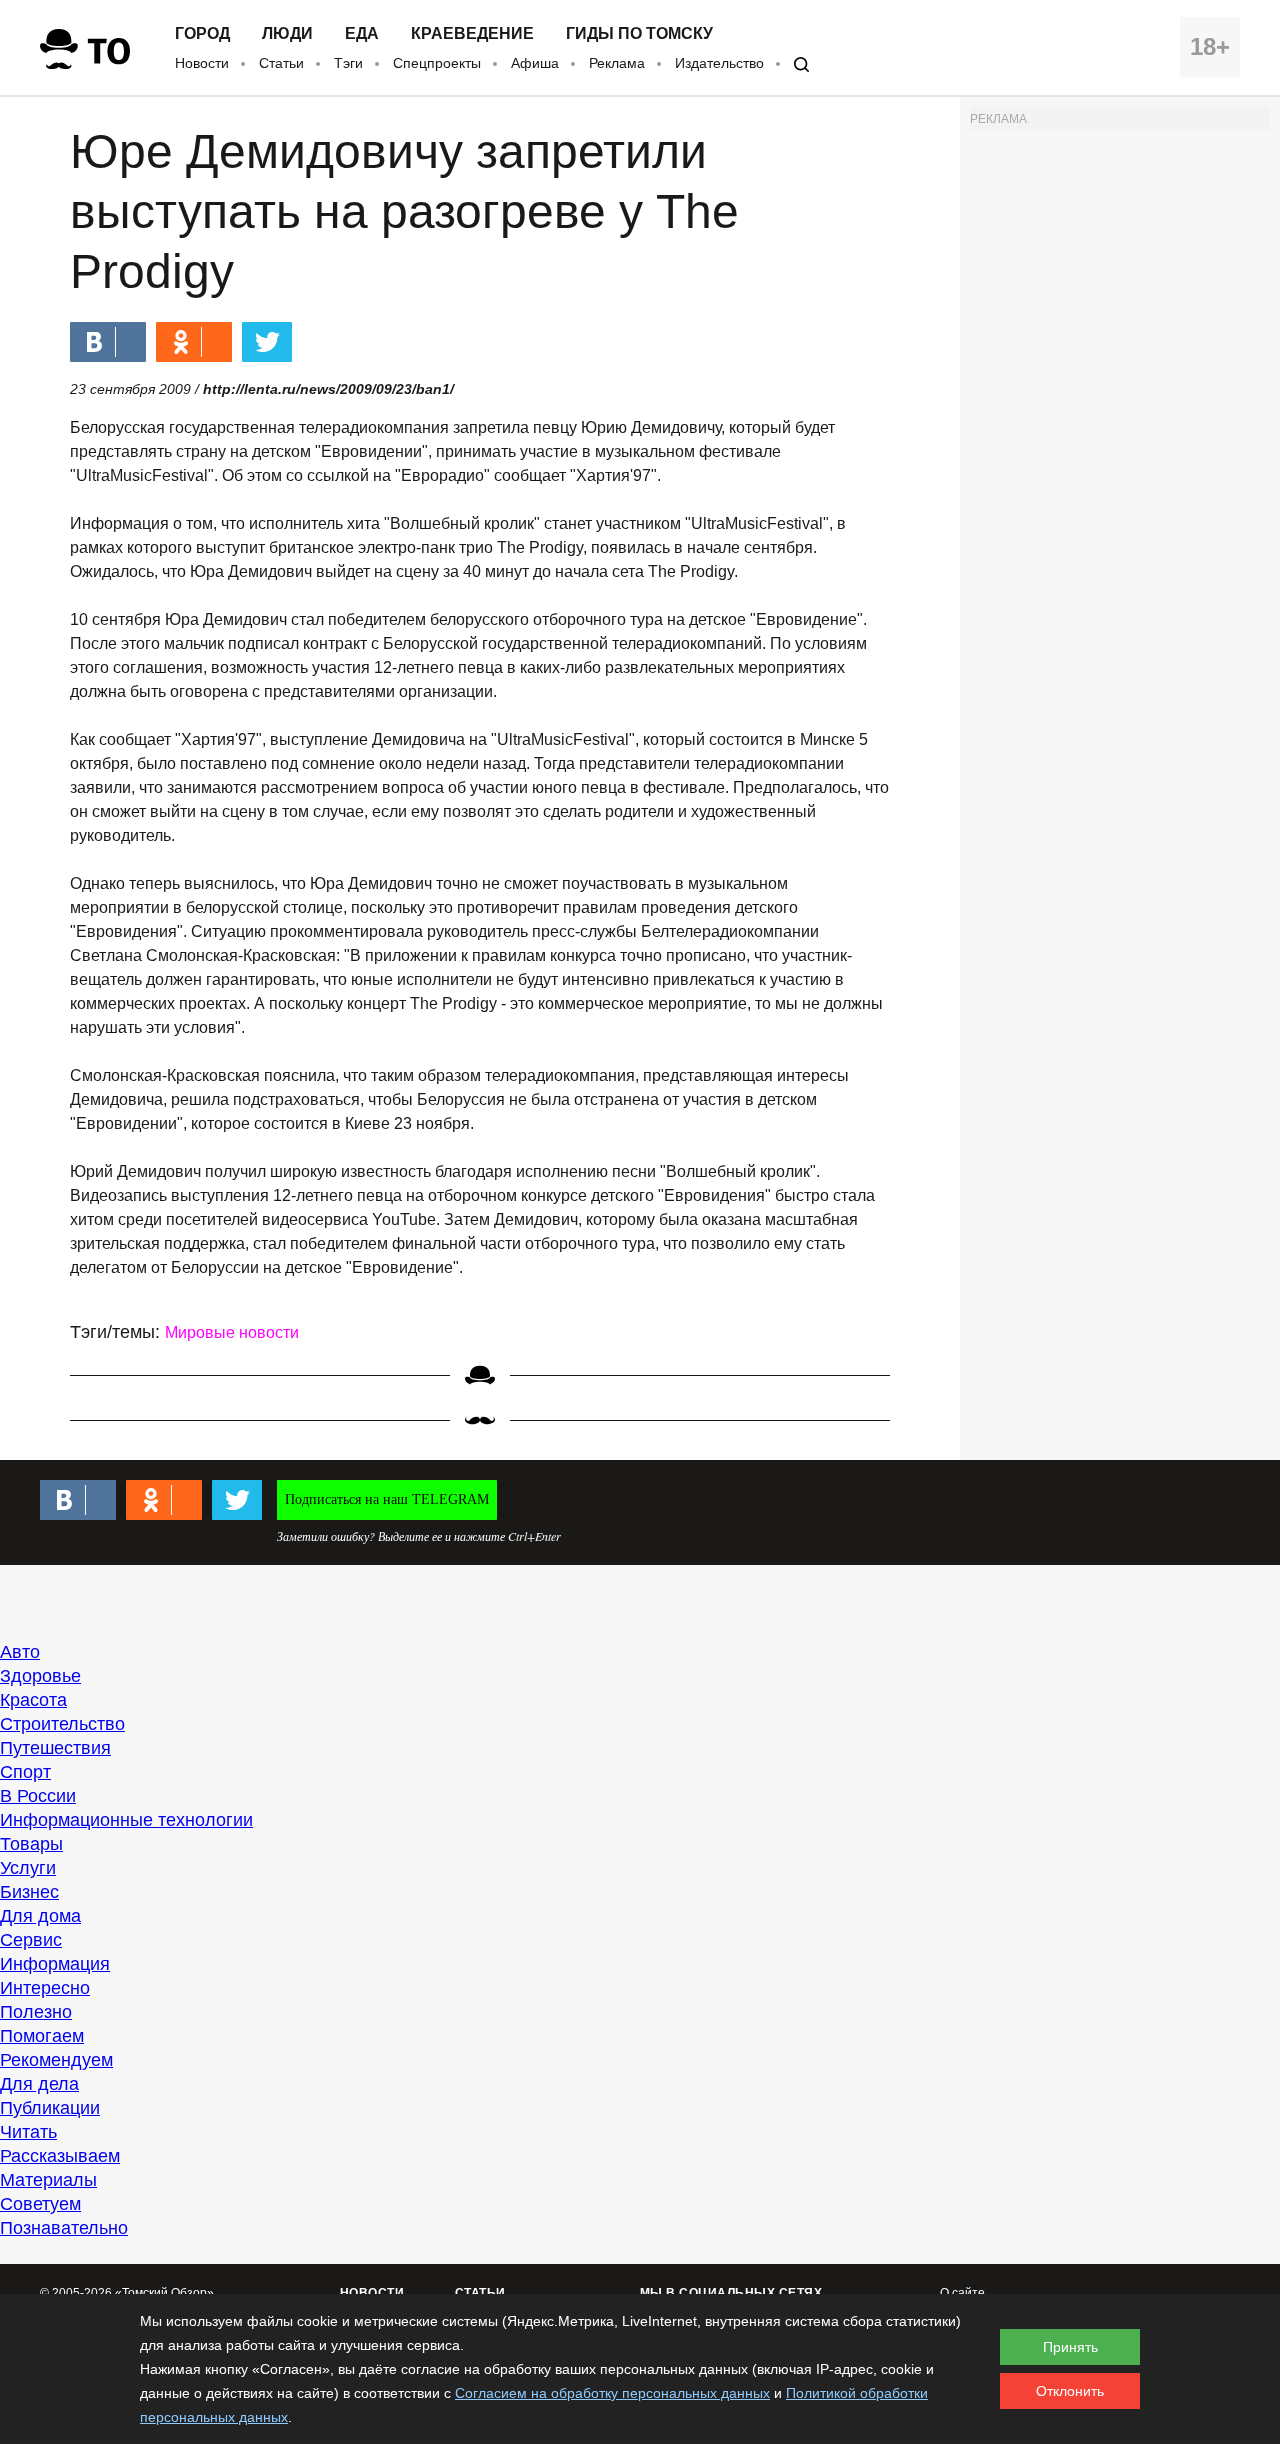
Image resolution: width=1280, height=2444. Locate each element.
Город (202, 34)
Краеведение (472, 34)
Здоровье (40, 1676)
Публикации (50, 2108)
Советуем (40, 2204)
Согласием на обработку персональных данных (612, 2393)
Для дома (40, 1916)
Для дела (39, 2084)
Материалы (48, 2180)
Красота (33, 1700)
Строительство (62, 1724)
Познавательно (64, 2228)
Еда (362, 34)
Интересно (45, 1988)
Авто (20, 1652)
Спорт (25, 1772)
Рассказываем (60, 2156)
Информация (55, 1964)
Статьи (281, 63)
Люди (287, 34)
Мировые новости (232, 1332)
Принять (1070, 2347)
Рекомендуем (56, 2060)
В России (38, 1796)
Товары (31, 1844)
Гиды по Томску (639, 34)
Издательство (719, 63)
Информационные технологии (126, 1820)
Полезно (36, 2012)
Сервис (31, 1940)
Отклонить (1070, 2391)
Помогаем (42, 2036)
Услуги (28, 1868)
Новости (202, 63)
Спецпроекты (437, 63)
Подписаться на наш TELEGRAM (387, 1499)
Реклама (617, 63)
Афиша (535, 63)
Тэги (348, 63)
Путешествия (55, 1748)
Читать (28, 2132)
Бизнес (29, 1892)
